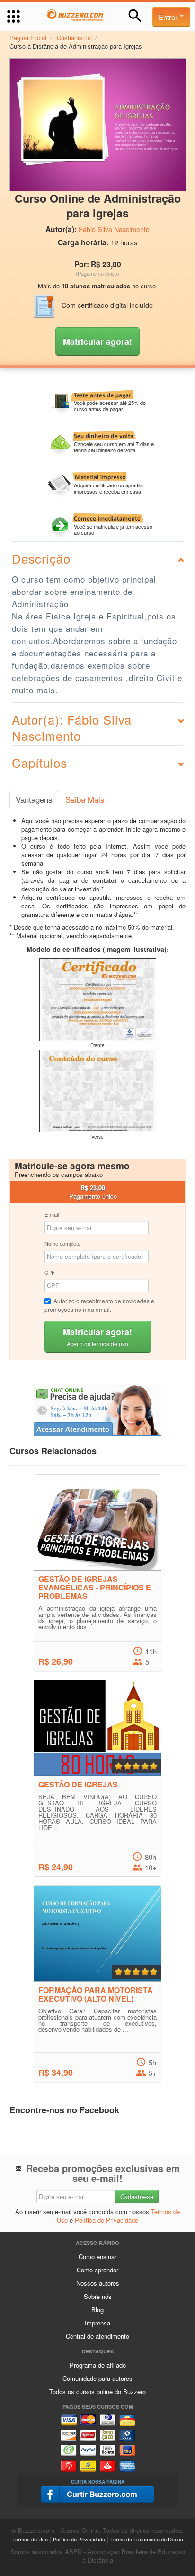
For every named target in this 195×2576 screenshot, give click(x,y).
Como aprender (97, 2270)
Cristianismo (74, 38)
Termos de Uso (30, 2539)
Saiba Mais (85, 799)
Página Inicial (28, 38)
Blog (97, 2310)
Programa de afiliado (98, 2365)
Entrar (169, 17)
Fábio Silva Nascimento (114, 229)
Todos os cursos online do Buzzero (97, 2392)
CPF (50, 1272)
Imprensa (97, 2323)
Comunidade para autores (97, 2378)
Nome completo (62, 1243)
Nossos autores (98, 2283)
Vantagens (34, 799)
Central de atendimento (97, 2336)
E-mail (52, 1214)
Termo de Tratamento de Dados (147, 2539)
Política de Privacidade (106, 2220)
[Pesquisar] (135, 16)
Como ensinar (97, 2257)
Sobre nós (98, 2296)
